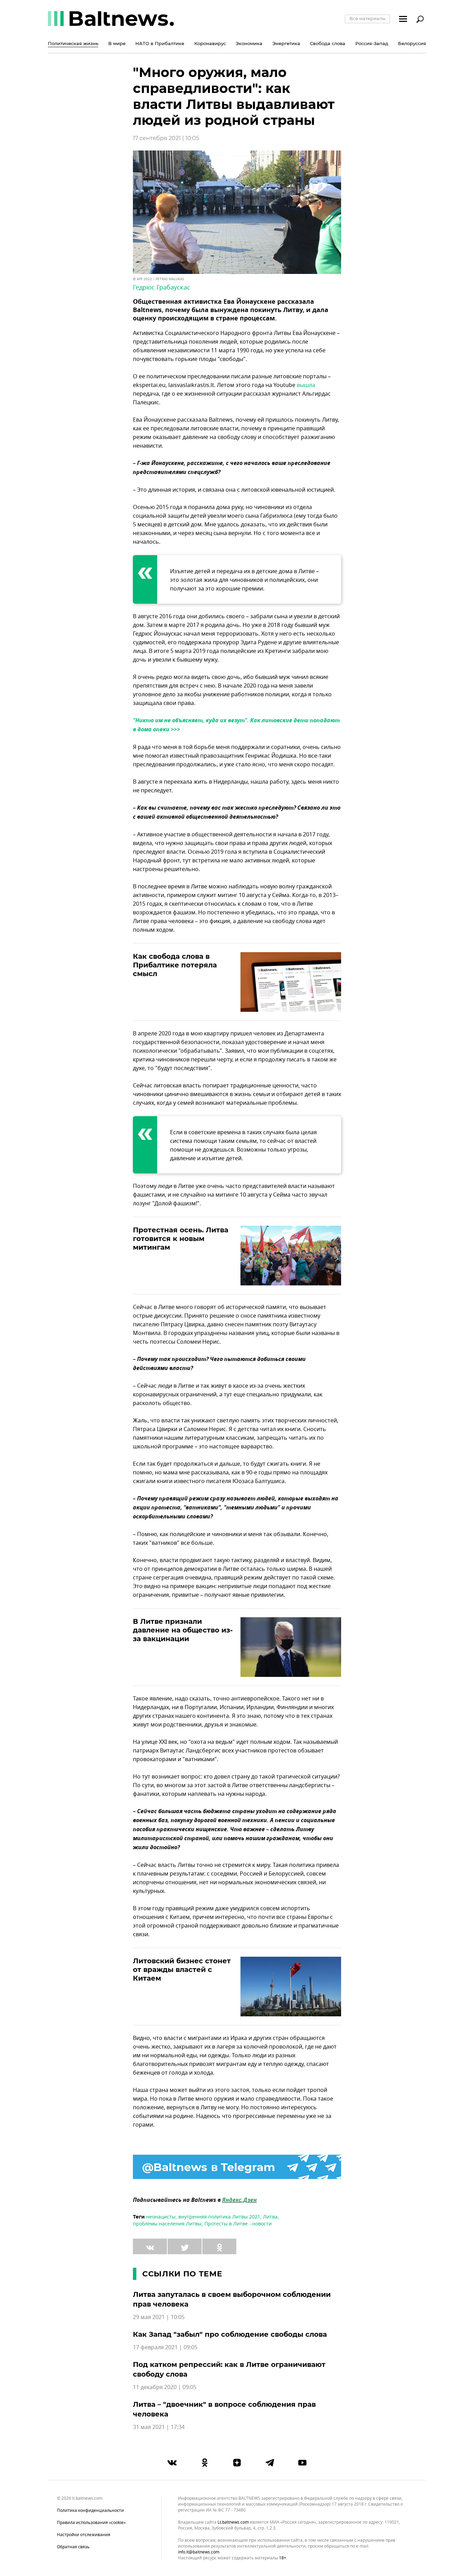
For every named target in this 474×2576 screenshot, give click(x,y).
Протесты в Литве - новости (238, 2224)
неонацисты (161, 2217)
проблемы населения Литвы (167, 2224)
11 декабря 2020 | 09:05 (165, 2387)
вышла (306, 385)
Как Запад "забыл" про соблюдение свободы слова (230, 2334)
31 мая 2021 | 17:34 (159, 2427)
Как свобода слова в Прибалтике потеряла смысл (175, 965)
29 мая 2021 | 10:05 (159, 2317)
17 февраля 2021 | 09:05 (165, 2347)
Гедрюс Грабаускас (162, 287)
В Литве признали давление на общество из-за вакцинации (183, 1630)
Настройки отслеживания (84, 2535)
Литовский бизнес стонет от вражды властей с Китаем (182, 1970)
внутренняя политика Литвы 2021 (219, 2217)
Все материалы (367, 18)
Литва (270, 2217)
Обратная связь (73, 2547)
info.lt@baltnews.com (199, 2552)
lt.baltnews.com (233, 2522)
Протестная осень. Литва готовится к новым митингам (181, 1239)
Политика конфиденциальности (90, 2510)
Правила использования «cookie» (91, 2523)
